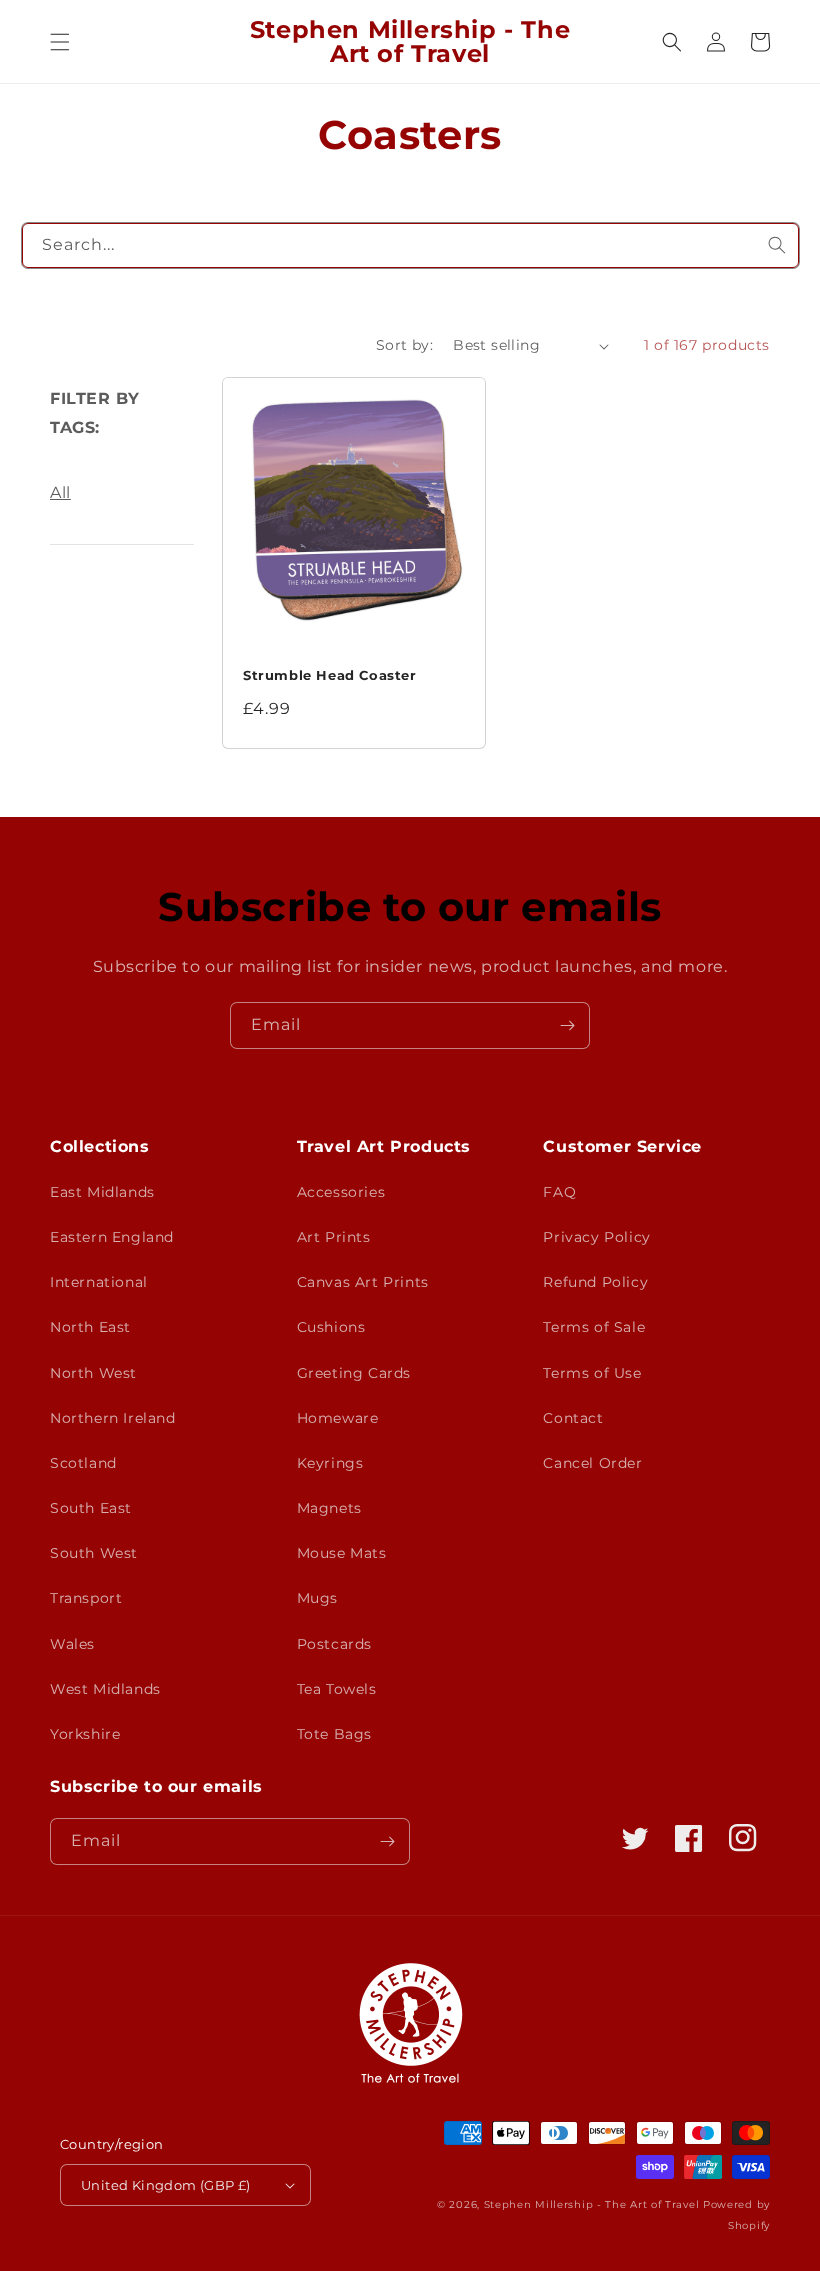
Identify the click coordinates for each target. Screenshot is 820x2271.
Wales (72, 1644)
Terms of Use (592, 1373)
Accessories (341, 1192)
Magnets (329, 1508)
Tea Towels (337, 1689)
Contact (573, 1418)
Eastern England (112, 1237)
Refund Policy (595, 1282)
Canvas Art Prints (363, 1282)
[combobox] (410, 245)
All (60, 492)
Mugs (317, 1598)
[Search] (777, 245)
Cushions (331, 1327)
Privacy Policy (596, 1237)
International (99, 1282)
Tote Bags (334, 1734)
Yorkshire (85, 1734)
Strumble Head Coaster (330, 675)
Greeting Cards (354, 1373)
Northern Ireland (113, 1418)
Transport (86, 1598)
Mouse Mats (342, 1553)
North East (90, 1327)
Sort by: (404, 345)
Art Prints (334, 1237)
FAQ (559, 1192)
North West (93, 1373)
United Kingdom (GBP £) (166, 2185)
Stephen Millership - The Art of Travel (592, 2204)
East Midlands (102, 1192)
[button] (60, 42)
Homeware (338, 1418)
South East (91, 1508)
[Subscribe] (567, 1025)
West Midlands (105, 1689)
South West (94, 1553)
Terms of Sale (594, 1327)
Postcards (334, 1644)
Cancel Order (592, 1463)
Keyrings (330, 1463)
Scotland (83, 1463)
